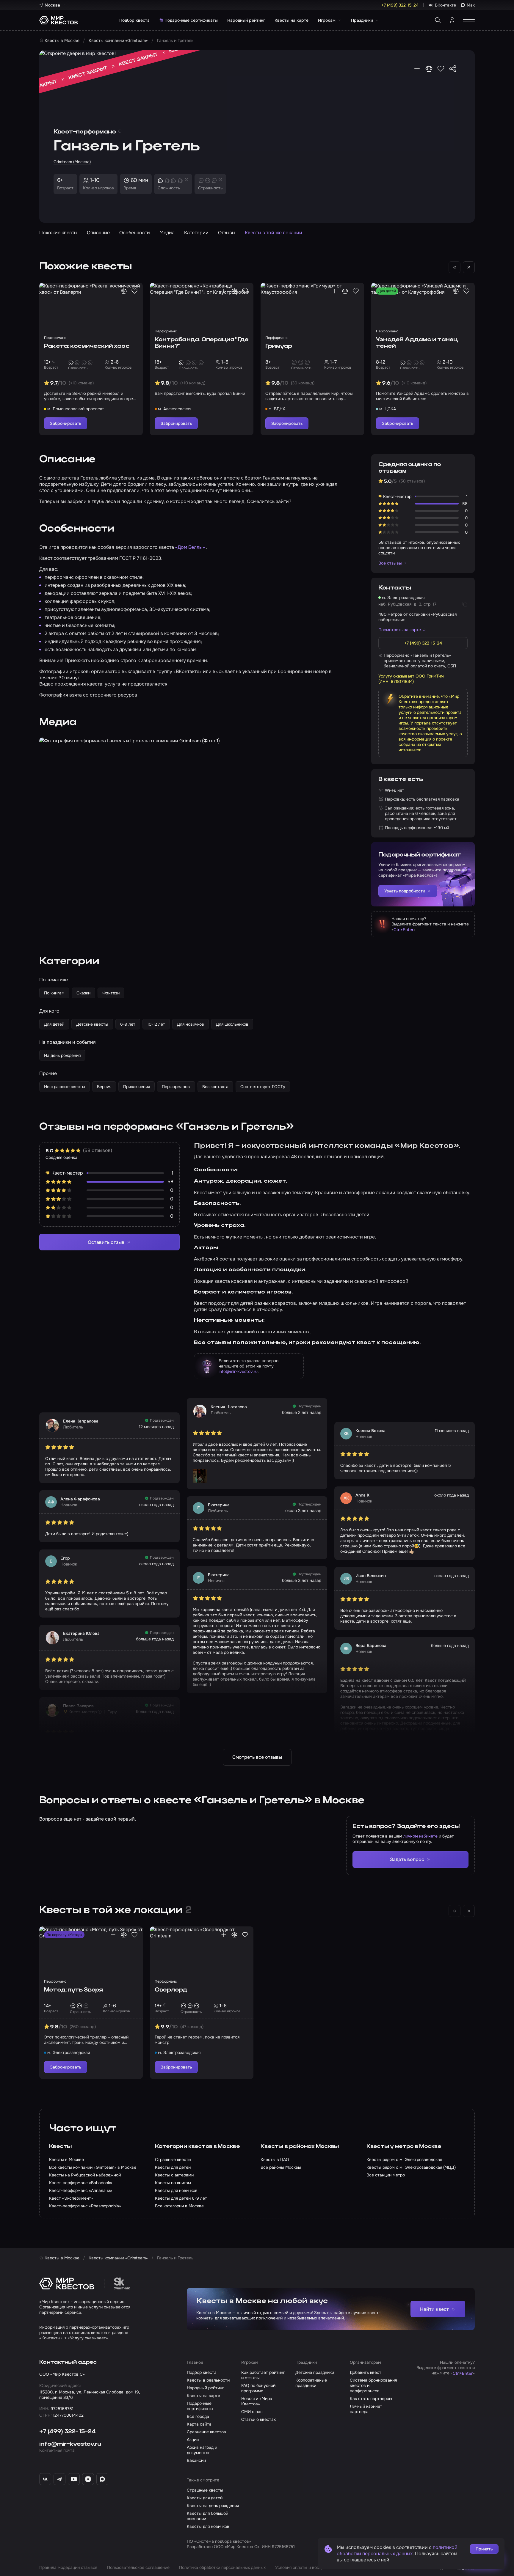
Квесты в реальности (208, 2380)
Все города (198, 2416)
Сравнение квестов (206, 2432)
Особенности (135, 233)
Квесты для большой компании (207, 2516)
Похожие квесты (58, 233)
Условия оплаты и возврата (303, 2567)
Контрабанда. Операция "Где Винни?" (202, 343)
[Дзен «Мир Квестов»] (88, 2479)
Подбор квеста (134, 20)
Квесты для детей (205, 2498)
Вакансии (196, 2460)
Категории (196, 233)
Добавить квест (366, 2372)
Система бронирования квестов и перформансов (373, 2385)
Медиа (167, 233)
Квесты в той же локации (274, 233)
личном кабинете (420, 1836)
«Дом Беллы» (191, 547)
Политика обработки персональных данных (222, 2567)
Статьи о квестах (258, 2419)
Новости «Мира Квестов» (257, 2401)
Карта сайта (199, 2424)
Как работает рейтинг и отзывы (263, 2375)
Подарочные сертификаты (191, 20)
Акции (193, 2440)
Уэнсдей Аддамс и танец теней (417, 343)
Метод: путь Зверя (73, 1990)
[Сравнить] (429, 69)
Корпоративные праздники (311, 2383)
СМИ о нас (252, 2412)
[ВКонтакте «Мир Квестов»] (45, 2479)
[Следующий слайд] (469, 267)
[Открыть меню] (469, 20)
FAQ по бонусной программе (258, 2388)
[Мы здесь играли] (417, 69)
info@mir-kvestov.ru (238, 1371)
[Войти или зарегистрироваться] (452, 20)
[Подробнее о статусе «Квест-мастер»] (100, 1712)
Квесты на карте (292, 20)
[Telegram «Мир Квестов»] (59, 2479)
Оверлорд (171, 1990)
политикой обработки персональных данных (397, 2550)
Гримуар (279, 346)
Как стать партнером (371, 2399)
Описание (98, 233)
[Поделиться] (453, 69)
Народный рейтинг (246, 20)
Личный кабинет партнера (366, 2409)
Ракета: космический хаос (87, 346)
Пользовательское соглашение (138, 2567)
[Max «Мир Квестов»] (102, 2479)
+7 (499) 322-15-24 (68, 2432)
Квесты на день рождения (213, 2506)
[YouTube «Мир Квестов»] (74, 2479)
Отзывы (227, 233)
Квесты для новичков (208, 2526)
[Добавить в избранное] (441, 69)
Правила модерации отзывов (68, 2567)
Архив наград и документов (202, 2450)
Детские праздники (315, 2372)
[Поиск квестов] (438, 20)
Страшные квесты (205, 2490)
